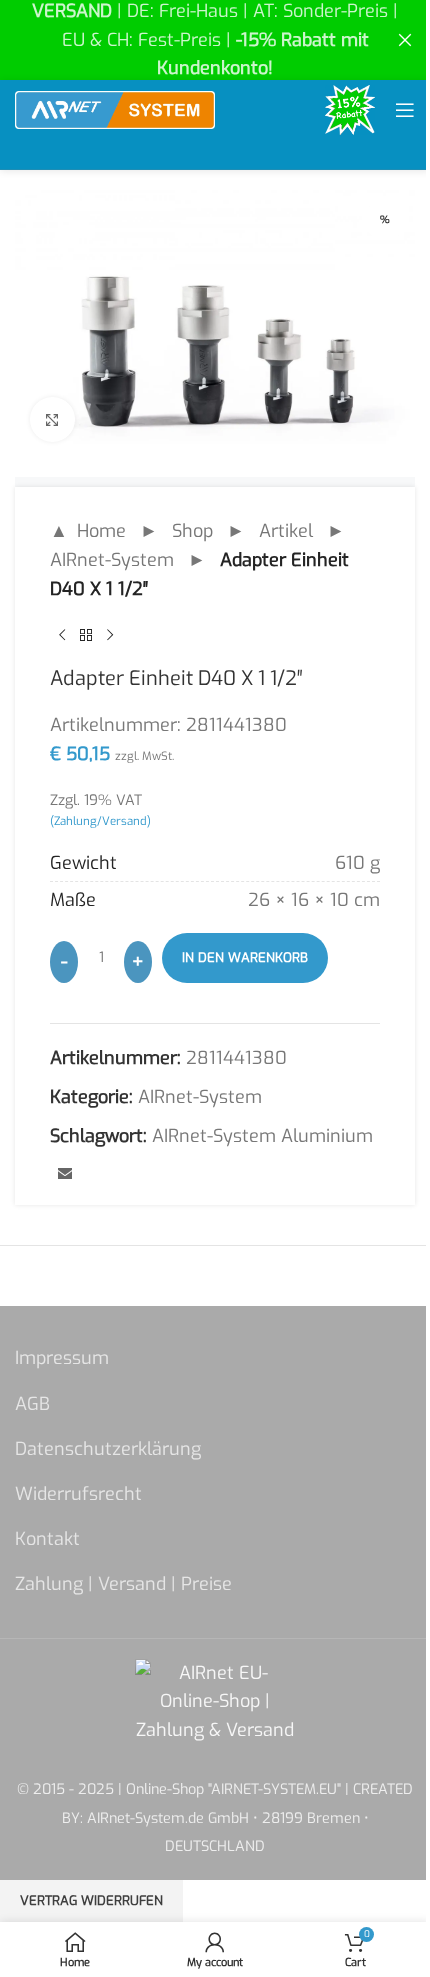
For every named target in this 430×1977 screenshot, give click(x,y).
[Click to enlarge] (52, 419)
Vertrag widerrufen (91, 1900)
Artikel (286, 531)
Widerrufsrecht (78, 1494)
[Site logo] (115, 109)
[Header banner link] (215, 40)
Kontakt (47, 1539)
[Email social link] (65, 1175)
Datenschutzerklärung (108, 1449)
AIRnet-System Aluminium (262, 1136)
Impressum (62, 1358)
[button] (36, 1941)
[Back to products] (86, 635)
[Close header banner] (405, 40)
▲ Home (88, 531)
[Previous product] (62, 635)
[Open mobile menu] (405, 110)
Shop (192, 531)
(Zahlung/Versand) (100, 821)
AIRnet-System (112, 560)
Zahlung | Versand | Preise (123, 1584)
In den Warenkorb (245, 957)
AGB (32, 1404)
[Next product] (110, 635)
